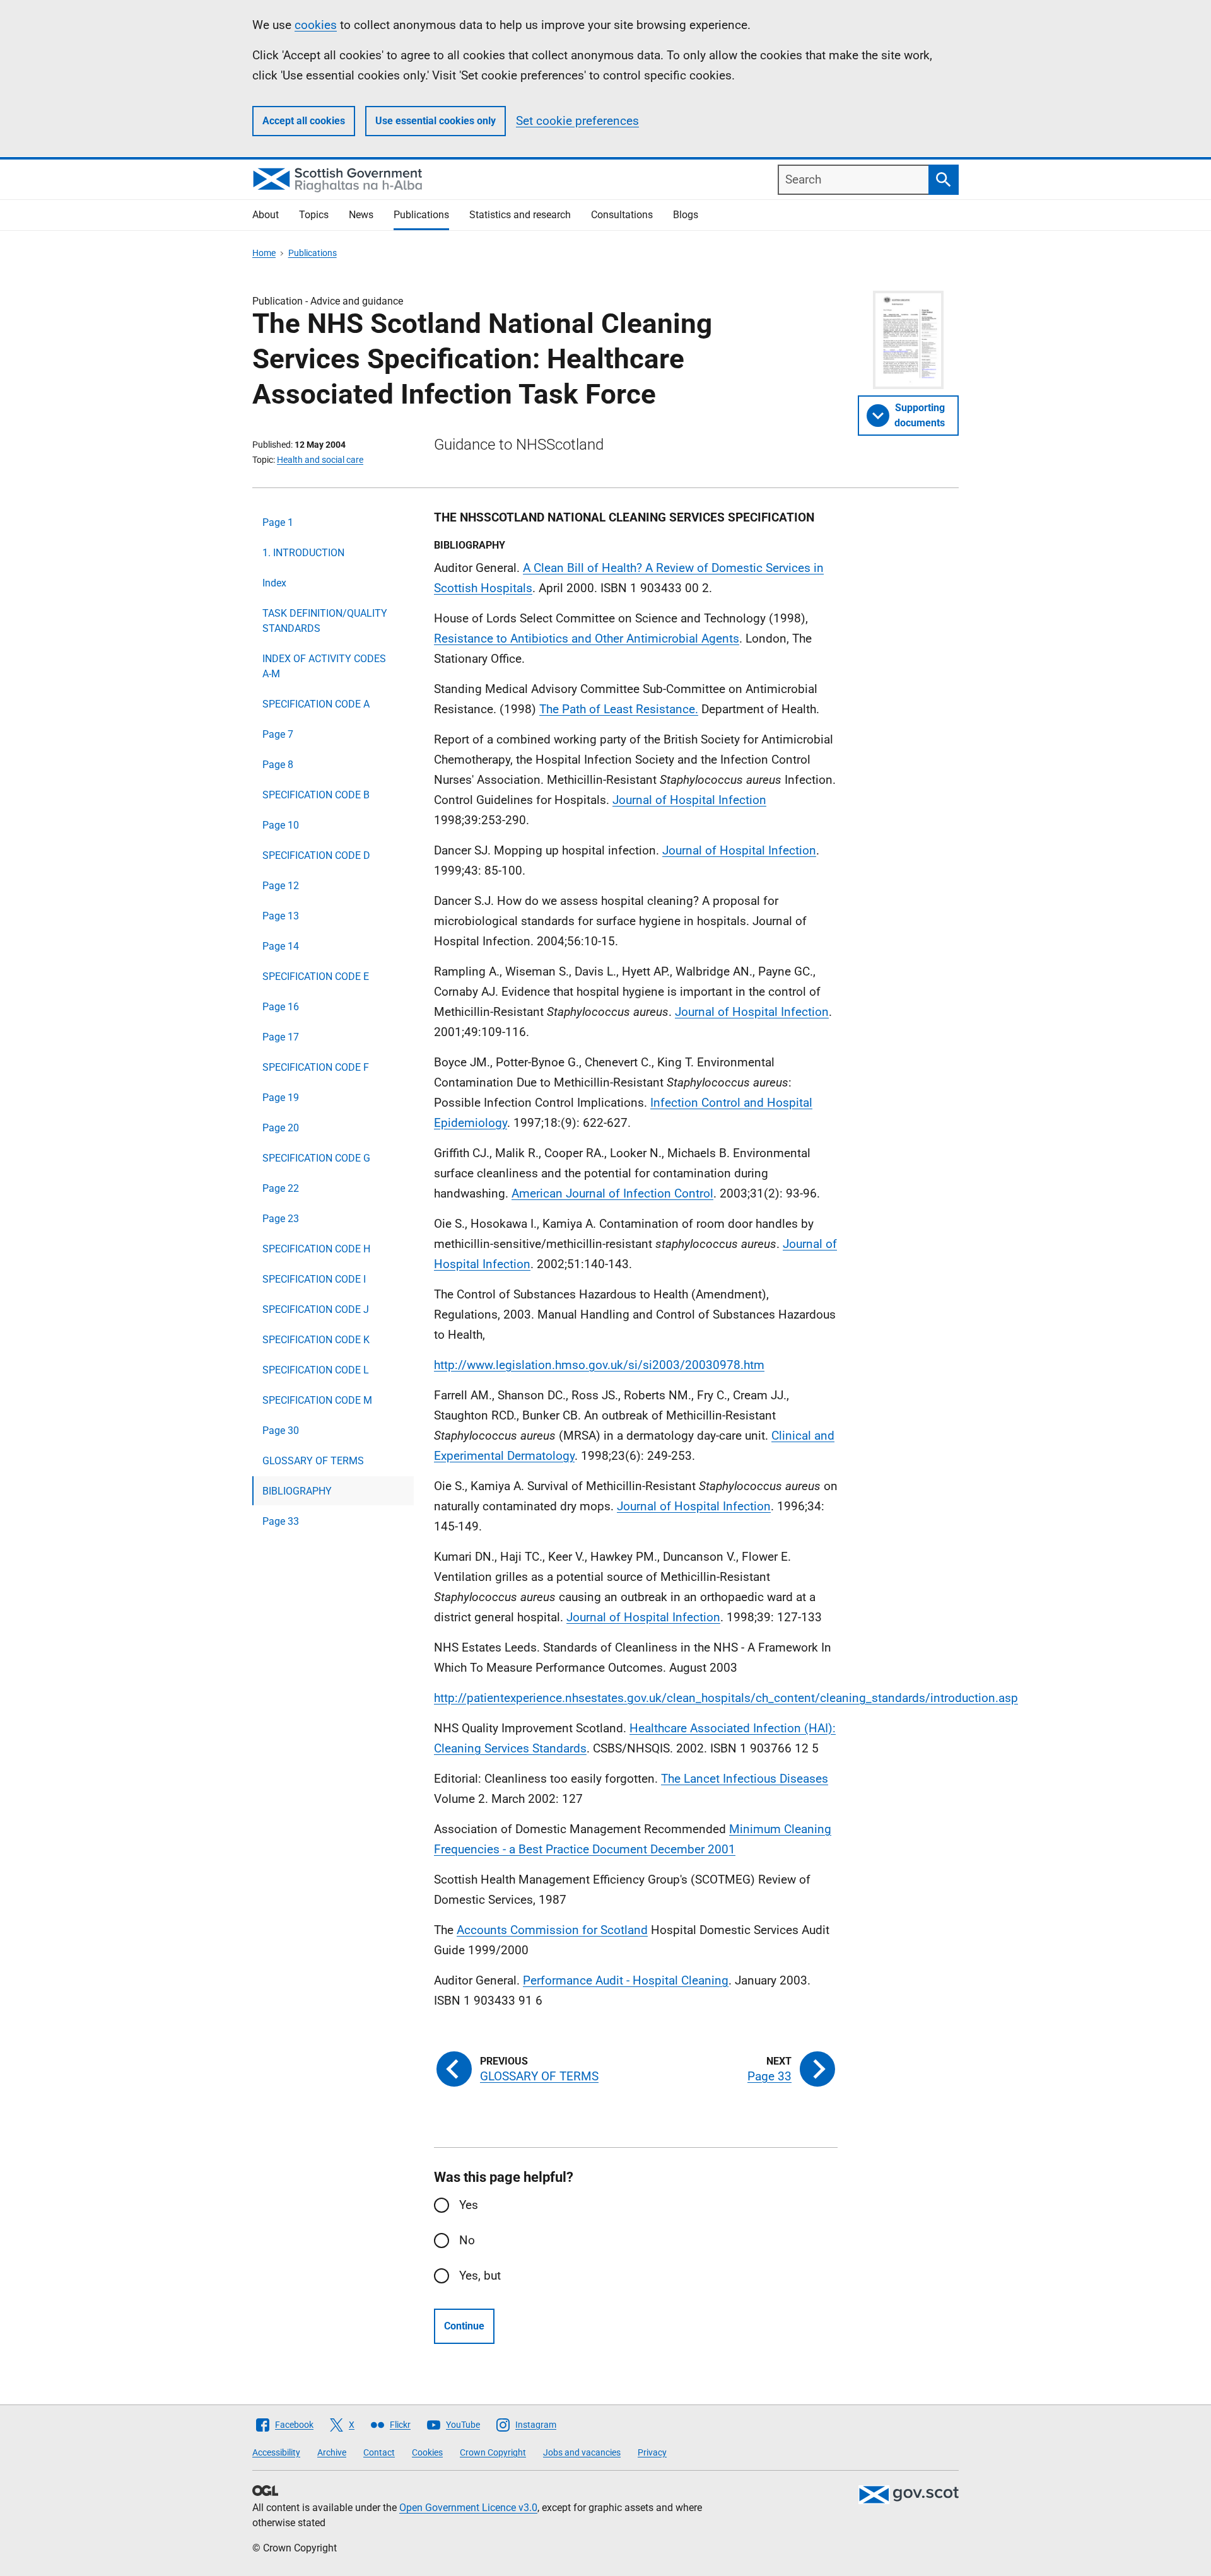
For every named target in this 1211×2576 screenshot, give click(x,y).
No (467, 2240)
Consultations (622, 215)
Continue (464, 2326)
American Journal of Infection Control (612, 1193)
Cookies (427, 2452)
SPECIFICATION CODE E (316, 976)
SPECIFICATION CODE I (314, 1279)
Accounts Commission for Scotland (552, 1930)
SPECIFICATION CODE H (316, 1249)
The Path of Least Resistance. (619, 709)
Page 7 (278, 734)
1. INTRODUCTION (303, 553)
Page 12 (281, 886)
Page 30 (281, 1431)
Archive (332, 2452)
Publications (421, 215)
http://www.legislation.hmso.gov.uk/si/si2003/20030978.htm (599, 1365)
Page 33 (281, 1521)
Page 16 (281, 1007)
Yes (469, 2205)
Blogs (686, 215)
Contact (379, 2452)
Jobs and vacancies (582, 2452)
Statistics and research (520, 215)
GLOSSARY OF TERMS (313, 1461)
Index (274, 583)
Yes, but (480, 2276)
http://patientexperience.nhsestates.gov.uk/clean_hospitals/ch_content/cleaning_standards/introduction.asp (726, 1698)
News (361, 215)
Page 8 (278, 765)
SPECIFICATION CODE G (316, 1158)
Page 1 (278, 522)
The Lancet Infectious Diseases (745, 1779)
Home (264, 253)
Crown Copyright (493, 2452)
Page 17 (281, 1037)
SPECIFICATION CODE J (316, 1309)
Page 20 (281, 1128)
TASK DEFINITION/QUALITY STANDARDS (325, 621)
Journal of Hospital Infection (689, 800)
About (266, 215)
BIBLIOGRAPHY (297, 1491)
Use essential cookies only (436, 121)
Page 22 (281, 1188)
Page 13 (281, 916)
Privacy (652, 2452)
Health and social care (320, 460)
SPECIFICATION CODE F (316, 1067)
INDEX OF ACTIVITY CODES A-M (324, 666)
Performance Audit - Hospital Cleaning (626, 1980)
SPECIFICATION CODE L (316, 1370)
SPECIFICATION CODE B (316, 795)
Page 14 (281, 946)
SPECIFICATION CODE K (316, 1340)
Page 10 (281, 825)
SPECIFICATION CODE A (316, 704)
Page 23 (281, 1219)
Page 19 (281, 1098)
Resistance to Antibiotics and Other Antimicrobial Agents (587, 638)
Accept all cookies (304, 121)
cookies (316, 25)
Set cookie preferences (577, 121)
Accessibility (276, 2452)
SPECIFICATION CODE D (316, 855)
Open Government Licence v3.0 (468, 2508)
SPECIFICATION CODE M (317, 1400)
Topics (314, 215)
